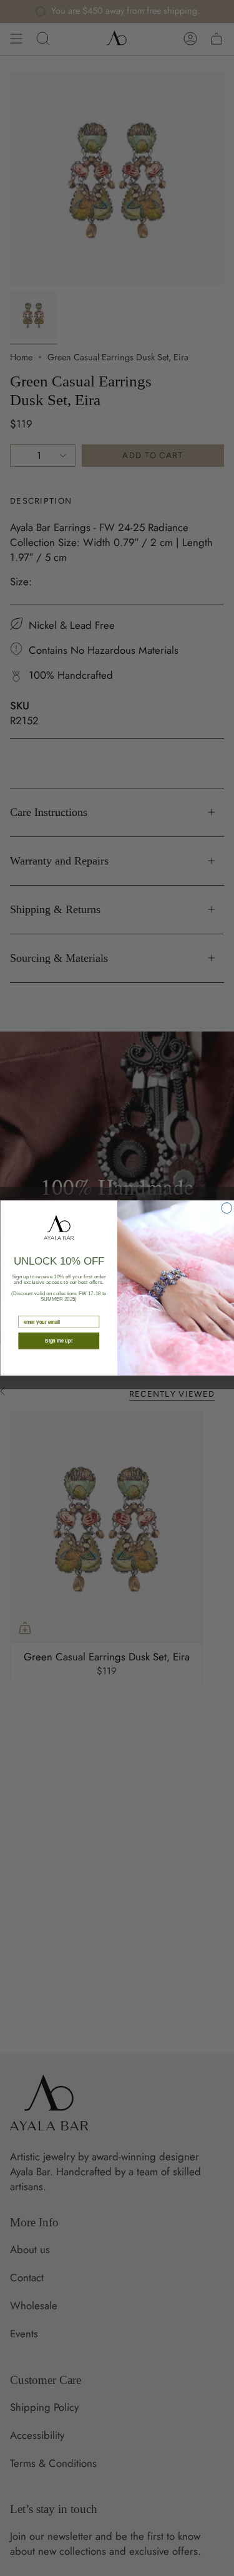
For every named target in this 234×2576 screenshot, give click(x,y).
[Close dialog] (226, 1208)
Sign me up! (59, 1341)
